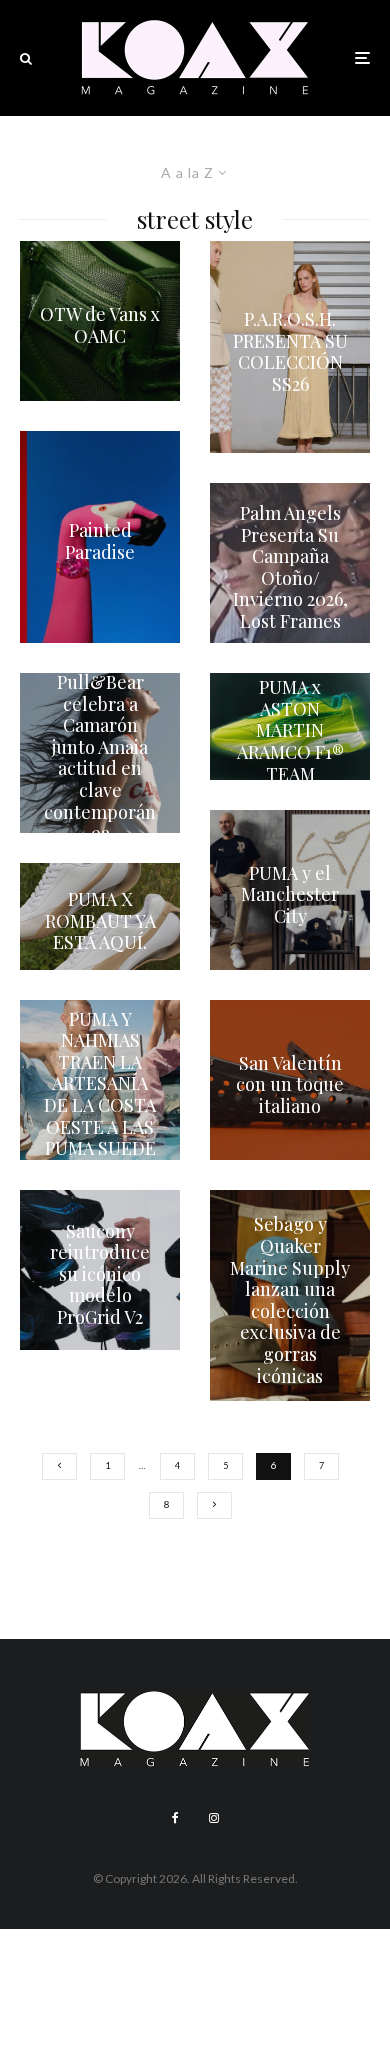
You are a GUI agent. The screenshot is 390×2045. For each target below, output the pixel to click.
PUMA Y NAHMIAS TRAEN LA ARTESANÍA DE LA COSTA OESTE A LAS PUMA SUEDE (100, 1084)
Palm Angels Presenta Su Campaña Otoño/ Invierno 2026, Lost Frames (290, 568)
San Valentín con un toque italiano (290, 1084)
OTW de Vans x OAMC (100, 326)
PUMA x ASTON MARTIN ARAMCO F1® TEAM (290, 731)
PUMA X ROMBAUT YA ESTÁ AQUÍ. (100, 921)
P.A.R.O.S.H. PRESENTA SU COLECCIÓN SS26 (290, 352)
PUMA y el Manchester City (290, 894)
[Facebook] (175, 1818)
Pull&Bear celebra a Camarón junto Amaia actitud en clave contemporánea (100, 758)
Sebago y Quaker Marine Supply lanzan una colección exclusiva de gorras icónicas (290, 1300)
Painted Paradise (100, 542)
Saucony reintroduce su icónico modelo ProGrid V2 (100, 1275)
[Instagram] (214, 1818)
